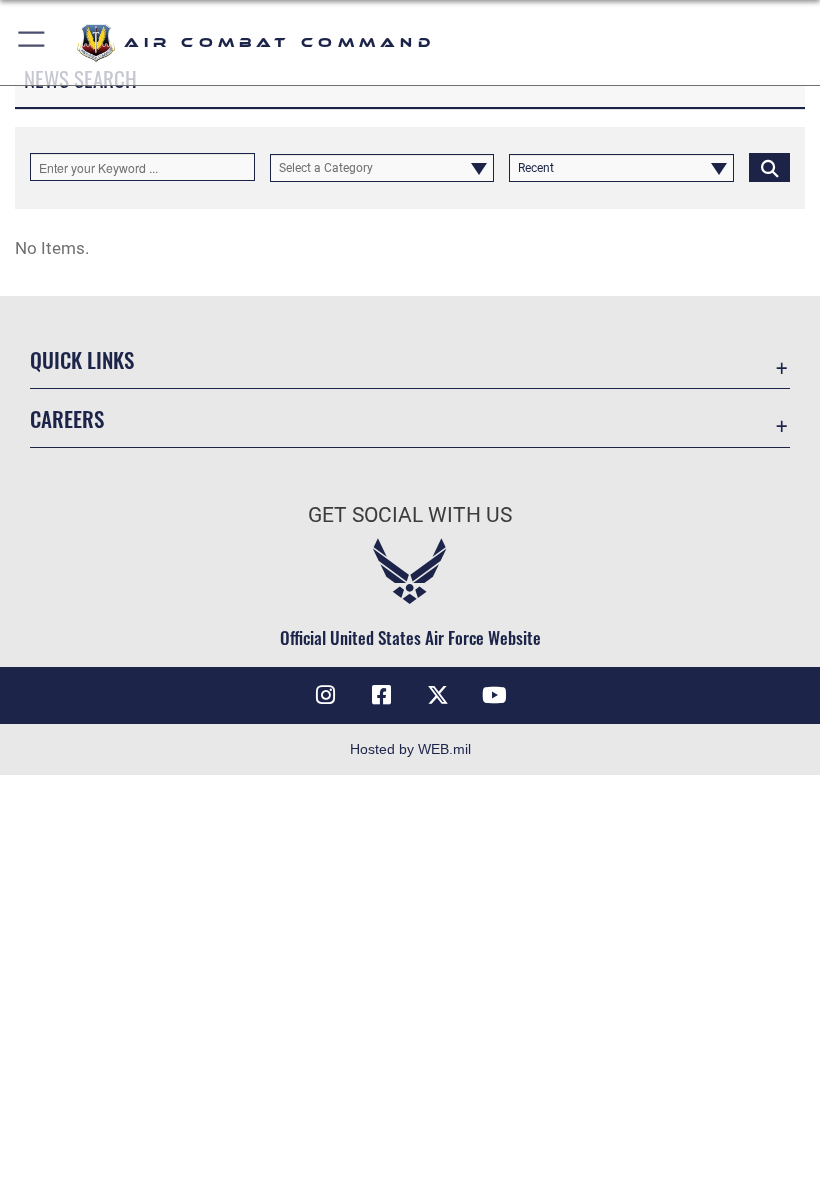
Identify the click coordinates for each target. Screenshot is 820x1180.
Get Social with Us (410, 515)
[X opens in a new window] (438, 695)
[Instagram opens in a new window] (326, 695)
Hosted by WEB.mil (410, 749)
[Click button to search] (769, 167)
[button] (32, 42)
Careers (67, 418)
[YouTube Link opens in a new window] (494, 695)
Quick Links (82, 359)
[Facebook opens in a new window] (382, 695)
